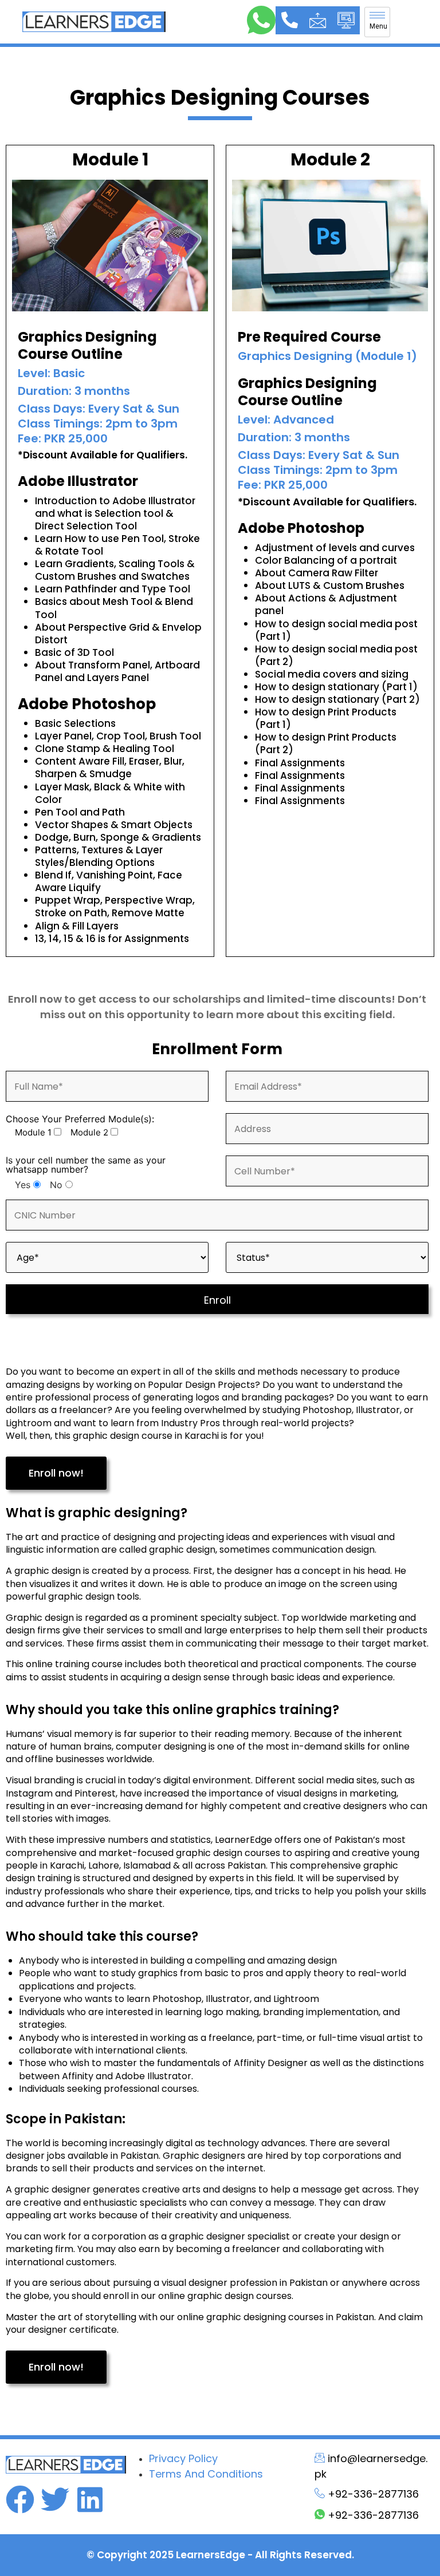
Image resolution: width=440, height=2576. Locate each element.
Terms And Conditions (206, 2474)
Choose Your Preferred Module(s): (80, 1119)
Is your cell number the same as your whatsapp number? (86, 1165)
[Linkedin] (90, 2499)
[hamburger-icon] (377, 22)
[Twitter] (55, 2499)
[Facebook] (20, 2499)
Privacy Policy (183, 2458)
